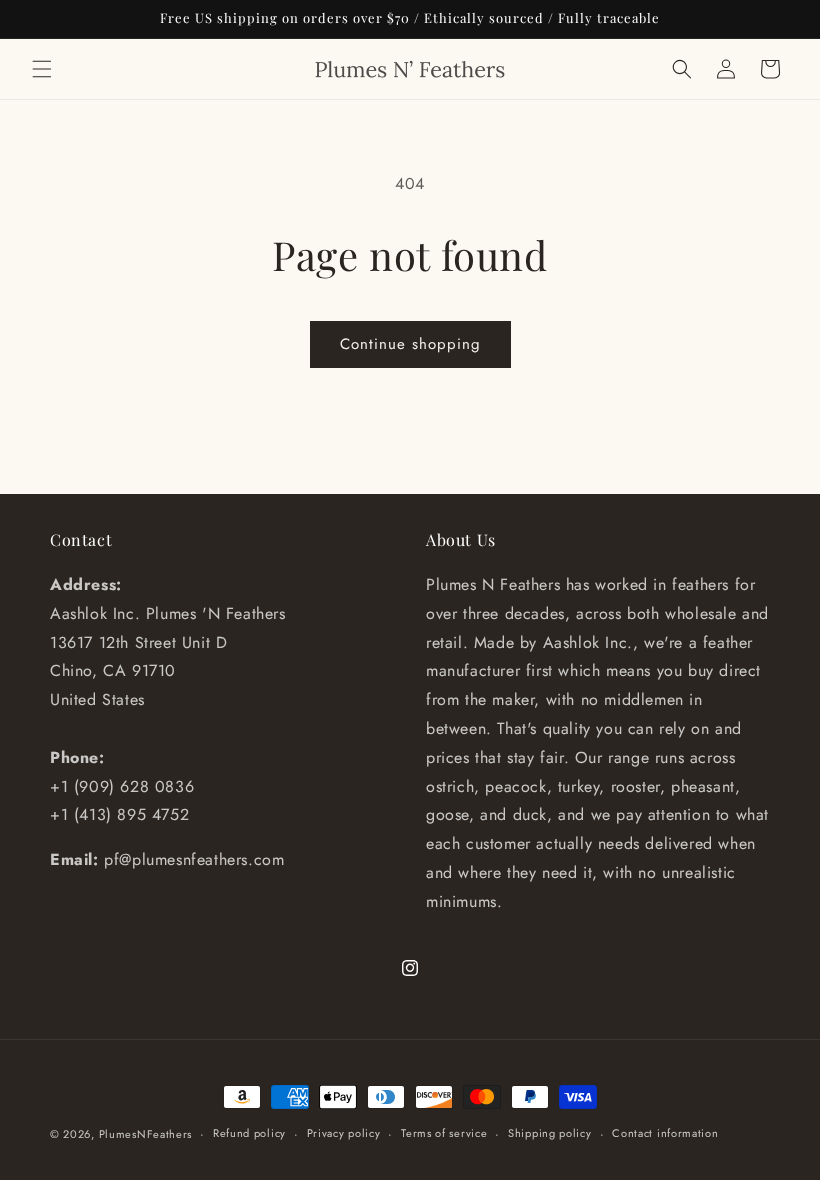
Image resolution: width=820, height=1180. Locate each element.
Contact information (665, 1133)
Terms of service (444, 1133)
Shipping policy (550, 1133)
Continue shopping (410, 344)
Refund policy (249, 1133)
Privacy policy (344, 1133)
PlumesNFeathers (146, 1134)
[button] (42, 69)
